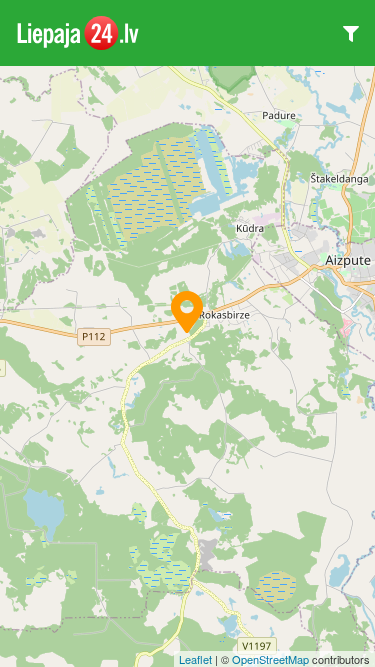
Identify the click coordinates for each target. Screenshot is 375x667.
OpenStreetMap (270, 659)
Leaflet (195, 659)
